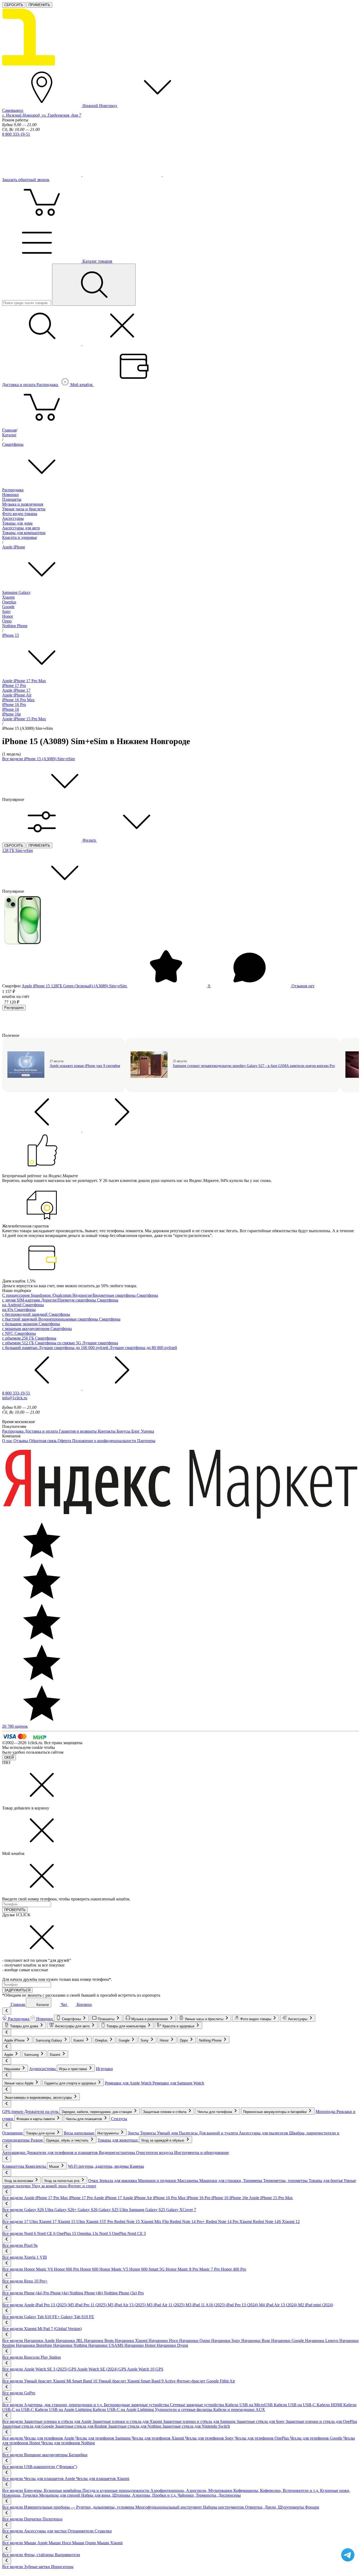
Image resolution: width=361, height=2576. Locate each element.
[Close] (42, 1803)
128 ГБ (9, 851)
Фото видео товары (20, 514)
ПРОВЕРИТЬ (15, 1910)
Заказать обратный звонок (26, 180)
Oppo (7, 621)
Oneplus (9, 602)
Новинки (10, 495)
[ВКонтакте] (123, 175)
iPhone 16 (11, 709)
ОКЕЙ (9, 1757)
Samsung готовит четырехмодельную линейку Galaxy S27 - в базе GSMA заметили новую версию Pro (254, 1066)
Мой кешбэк (82, 385)
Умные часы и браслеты (24, 509)
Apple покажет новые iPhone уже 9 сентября (85, 1066)
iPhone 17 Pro (14, 686)
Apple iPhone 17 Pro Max (24, 681)
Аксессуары (13, 518)
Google (8, 607)
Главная (9, 430)
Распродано (14, 1008)
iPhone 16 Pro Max (18, 700)
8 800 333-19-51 (16, 134)
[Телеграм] (42, 175)
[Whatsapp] (202, 175)
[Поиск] (94, 285)
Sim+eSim (24, 851)
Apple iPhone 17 (16, 690)
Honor (8, 616)
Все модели (13, 759)
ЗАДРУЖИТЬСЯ (17, 1990)
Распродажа (13, 490)
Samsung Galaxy (16, 592)
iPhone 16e (11, 714)
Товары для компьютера (24, 533)
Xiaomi (8, 597)
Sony (6, 611)
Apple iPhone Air (17, 695)
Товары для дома (17, 523)
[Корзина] (42, 425)
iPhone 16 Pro (14, 705)
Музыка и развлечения (23, 504)
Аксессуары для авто (21, 528)
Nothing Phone (15, 626)
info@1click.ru (15, 1398)
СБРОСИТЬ (14, 5)
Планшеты (12, 499)
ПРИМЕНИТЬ (39, 5)
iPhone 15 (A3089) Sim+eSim (49, 759)
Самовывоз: (42, 113)
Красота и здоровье (20, 537)
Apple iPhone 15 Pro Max (24, 719)
